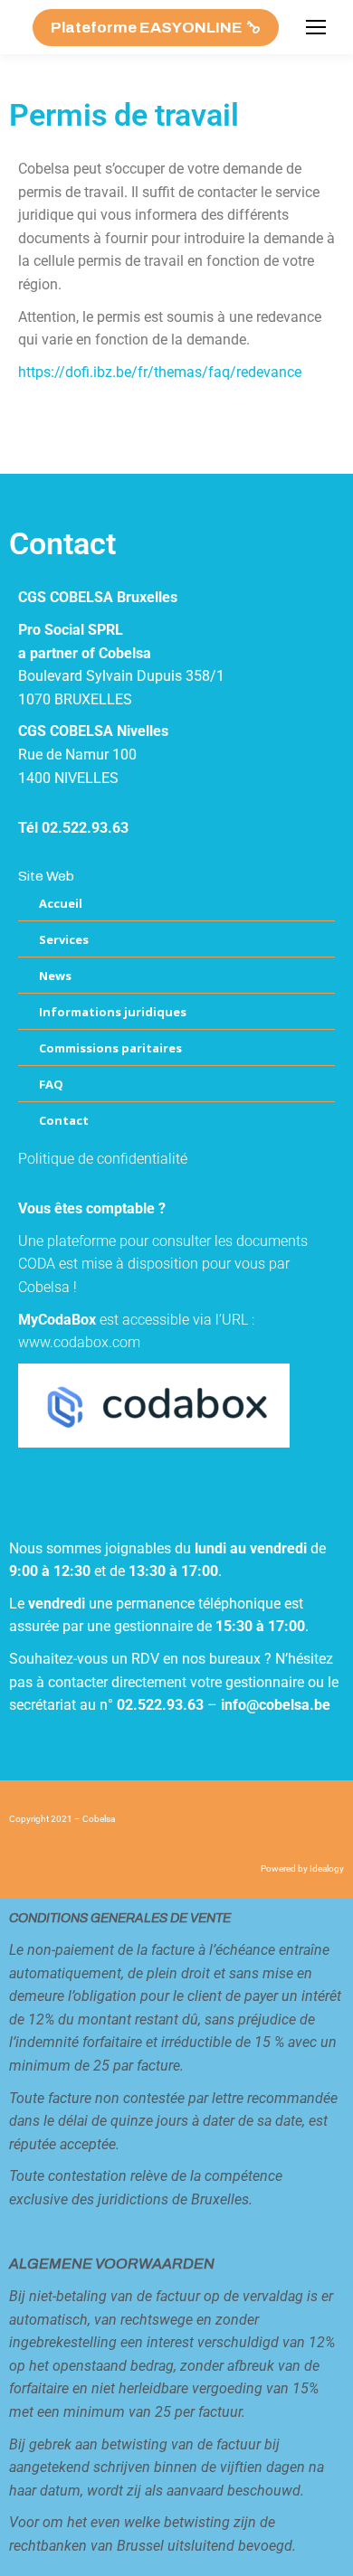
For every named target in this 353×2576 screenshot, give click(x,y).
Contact (64, 1120)
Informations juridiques (113, 1012)
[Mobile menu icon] (316, 27)
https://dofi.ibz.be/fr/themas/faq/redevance (160, 372)
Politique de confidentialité (103, 1159)
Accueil (61, 903)
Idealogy (327, 1868)
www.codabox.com (79, 1342)
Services (64, 939)
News (55, 976)
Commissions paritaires (110, 1048)
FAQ (51, 1084)
